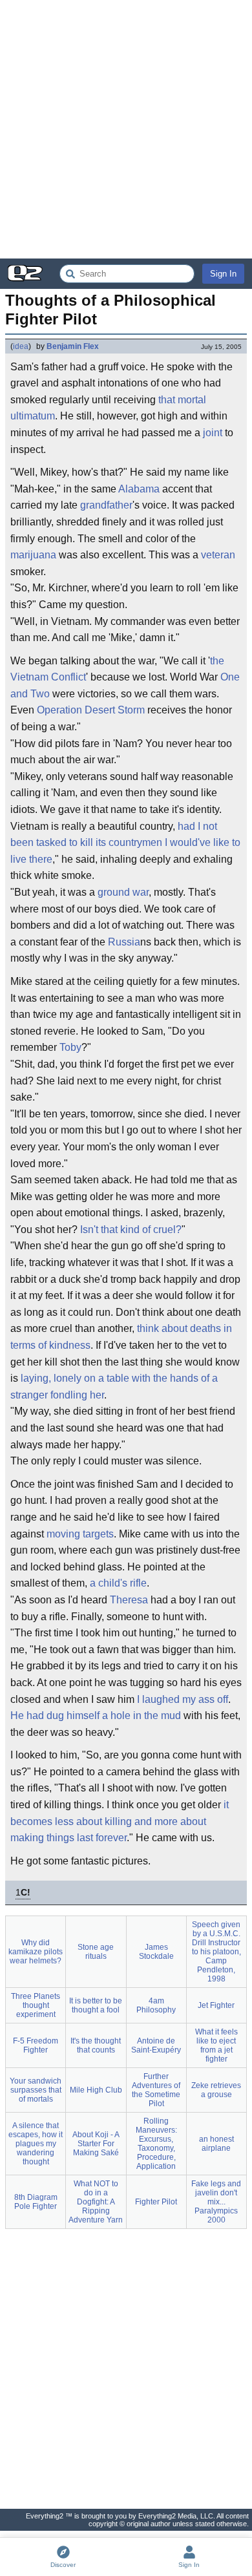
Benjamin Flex (73, 346)
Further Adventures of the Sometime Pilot (156, 2090)
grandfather (106, 505)
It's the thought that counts (96, 2045)
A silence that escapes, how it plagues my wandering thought (36, 2144)
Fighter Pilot (156, 2202)
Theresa (129, 1600)
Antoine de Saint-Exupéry (156, 2045)
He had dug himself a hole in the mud (96, 1716)
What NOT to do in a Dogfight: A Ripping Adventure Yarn (96, 2202)
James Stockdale (156, 1952)
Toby (70, 1047)
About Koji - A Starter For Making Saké (96, 2144)
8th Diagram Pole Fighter (36, 2202)
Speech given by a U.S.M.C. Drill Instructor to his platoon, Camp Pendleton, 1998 (216, 1952)
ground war (123, 892)
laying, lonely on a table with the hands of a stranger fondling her (114, 1387)
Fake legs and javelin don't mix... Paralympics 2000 (216, 2202)
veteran (218, 555)
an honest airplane (216, 2144)
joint (213, 433)
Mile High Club (96, 2090)
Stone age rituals (96, 1952)
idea (21, 346)
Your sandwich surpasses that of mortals (36, 2090)
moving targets (80, 1534)
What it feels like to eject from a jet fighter (216, 2045)
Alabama (139, 489)
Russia (124, 942)
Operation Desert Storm (91, 710)
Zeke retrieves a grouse (216, 2090)
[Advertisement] (126, 129)
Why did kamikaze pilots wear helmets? (36, 1952)
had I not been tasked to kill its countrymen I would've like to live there (125, 843)
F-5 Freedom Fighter (36, 2045)
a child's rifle (118, 1583)
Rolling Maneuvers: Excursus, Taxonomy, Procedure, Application (156, 2144)
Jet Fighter (216, 2005)
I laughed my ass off (183, 1699)
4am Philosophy (156, 2005)
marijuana (33, 555)
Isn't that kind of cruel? (131, 1230)
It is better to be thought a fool (96, 2005)
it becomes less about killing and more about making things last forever (120, 1821)
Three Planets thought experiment (36, 2005)
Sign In (223, 274)
